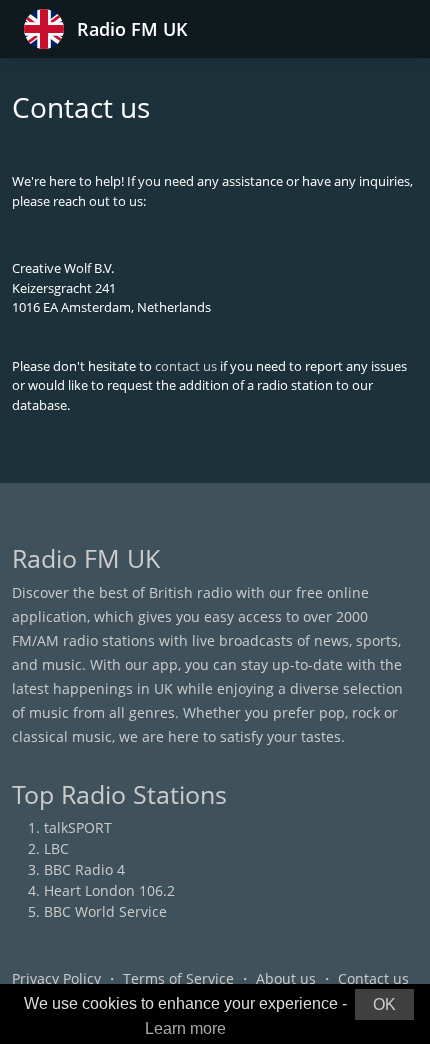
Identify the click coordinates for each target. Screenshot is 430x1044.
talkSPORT (78, 827)
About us (286, 978)
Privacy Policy (56, 978)
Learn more (185, 1028)
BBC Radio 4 (84, 869)
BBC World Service (105, 911)
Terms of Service (178, 978)
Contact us (373, 978)
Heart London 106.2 (109, 890)
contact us (186, 366)
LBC (56, 848)
